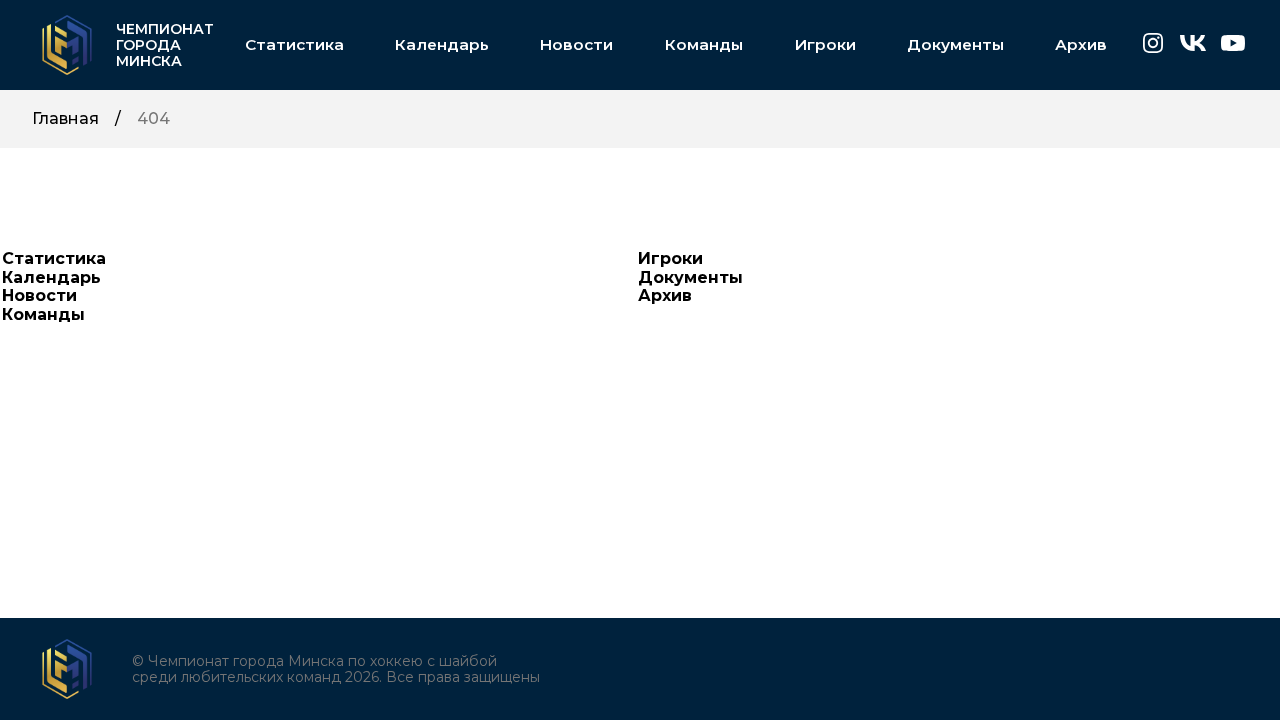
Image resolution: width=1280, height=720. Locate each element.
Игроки (825, 45)
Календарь (442, 45)
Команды (704, 45)
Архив (1081, 45)
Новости (576, 45)
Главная (65, 119)
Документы (955, 45)
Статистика (294, 45)
